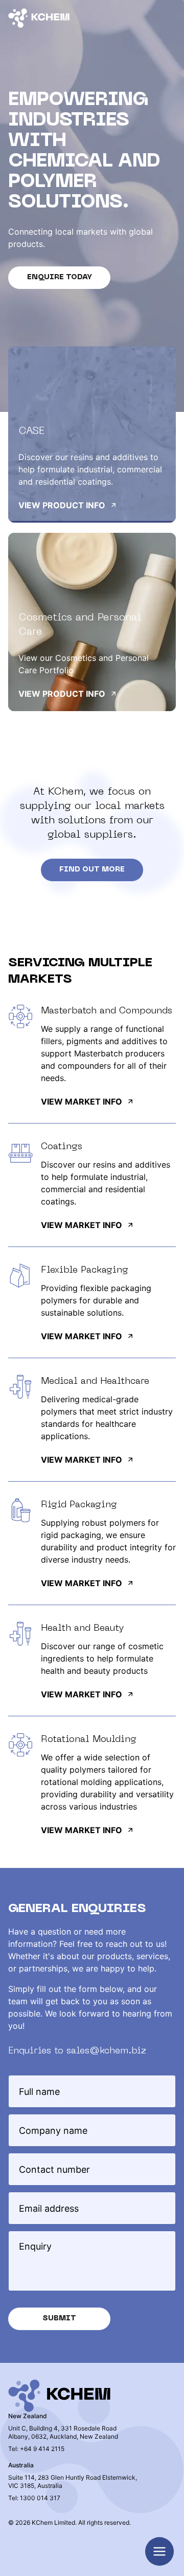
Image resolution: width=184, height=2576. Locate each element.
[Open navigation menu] (159, 2551)
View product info (62, 505)
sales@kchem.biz (106, 2051)
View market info (82, 1102)
